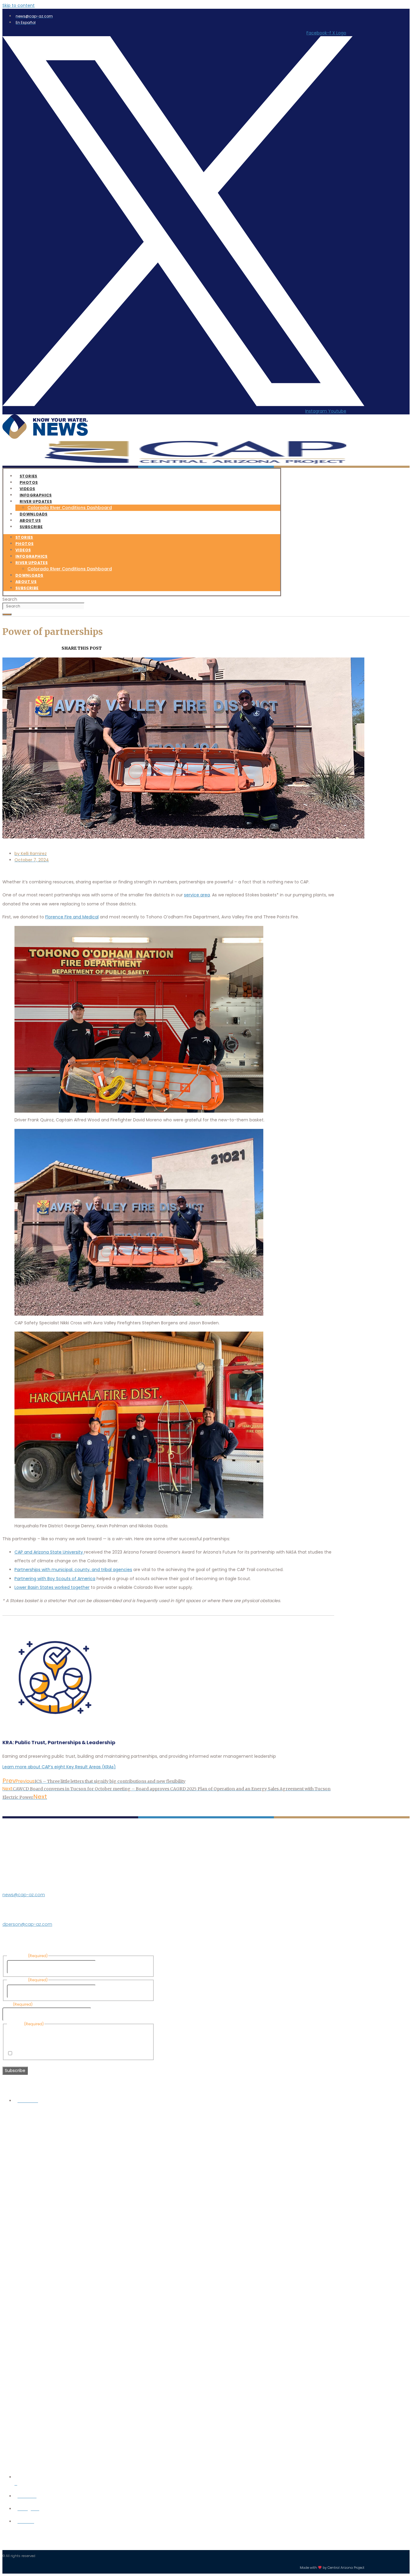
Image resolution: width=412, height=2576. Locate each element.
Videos (23, 550)
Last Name (108, 1991)
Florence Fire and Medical (72, 917)
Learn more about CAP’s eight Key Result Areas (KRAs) (59, 1767)
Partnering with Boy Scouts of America (55, 1579)
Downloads (29, 575)
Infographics (32, 556)
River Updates (36, 501)
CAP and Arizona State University (49, 1552)
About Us (26, 582)
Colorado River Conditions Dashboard (70, 508)
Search (10, 599)
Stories (24, 537)
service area (197, 895)
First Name (108, 1967)
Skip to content (19, 5)
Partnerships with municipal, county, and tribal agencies (73, 1570)
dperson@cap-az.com (27, 1924)
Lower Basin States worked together (52, 1587)
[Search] (7, 614)
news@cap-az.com (24, 1895)
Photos (24, 544)
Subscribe (31, 527)
